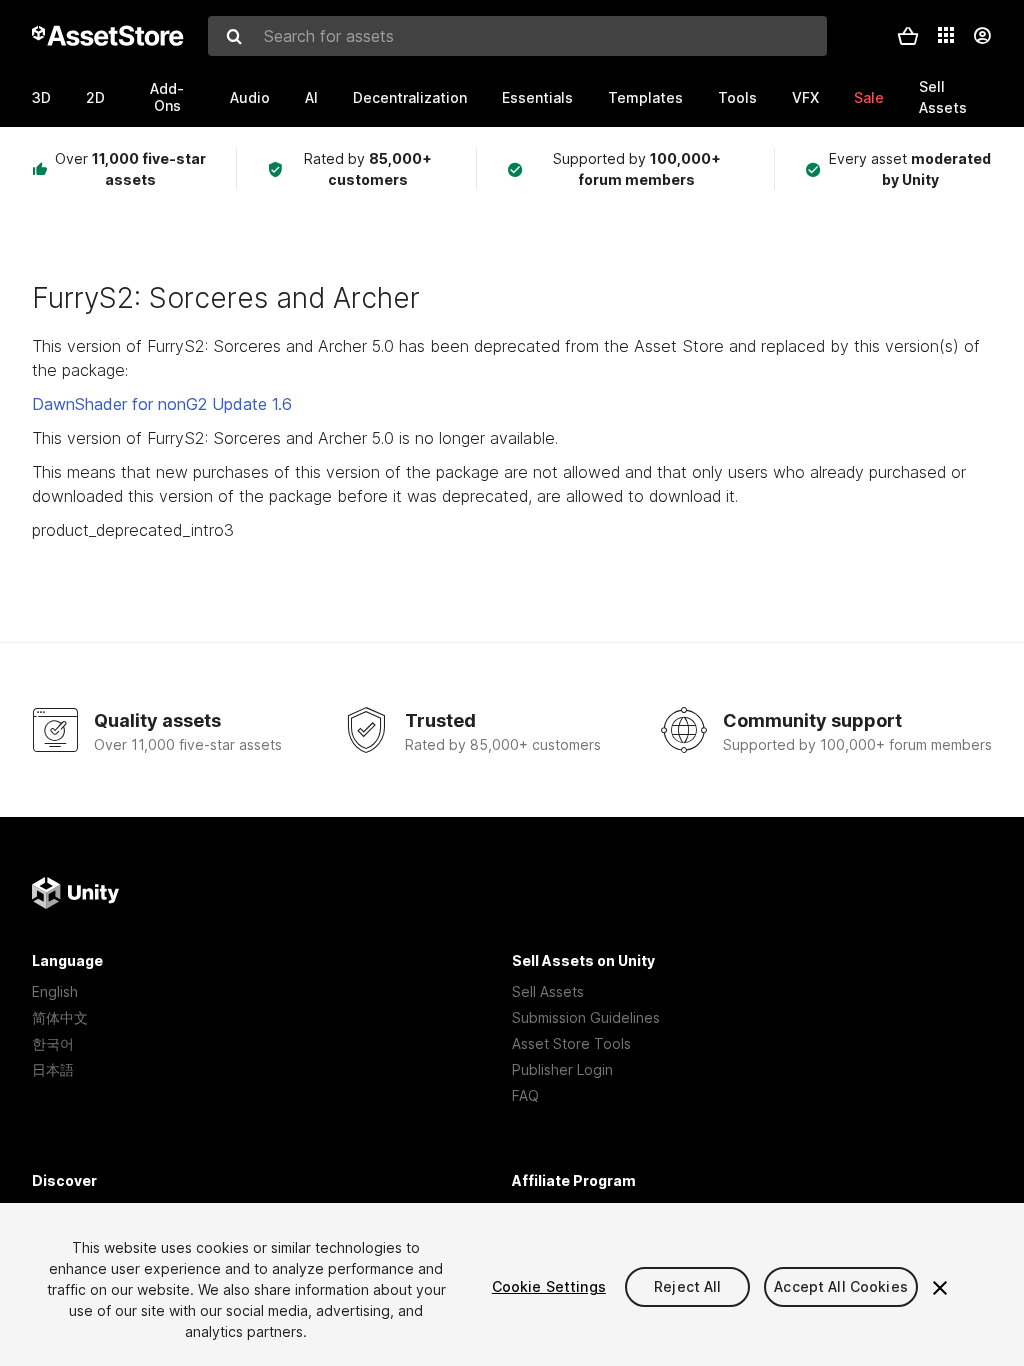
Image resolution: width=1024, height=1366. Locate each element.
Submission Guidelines (586, 1017)
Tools (737, 97)
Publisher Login (562, 1069)
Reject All (687, 1286)
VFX (805, 97)
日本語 (53, 1069)
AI (311, 97)
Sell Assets (548, 991)
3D (41, 97)
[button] (908, 36)
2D (95, 97)
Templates (645, 97)
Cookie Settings (549, 1286)
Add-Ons (167, 97)
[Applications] (946, 35)
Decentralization (410, 97)
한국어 (53, 1043)
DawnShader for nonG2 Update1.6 (162, 404)
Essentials (537, 97)
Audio (250, 97)
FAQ (525, 1095)
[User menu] (982, 36)
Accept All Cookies (841, 1286)
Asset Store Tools (571, 1043)
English (55, 991)
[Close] (940, 1288)
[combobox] (517, 36)
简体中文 (60, 1017)
